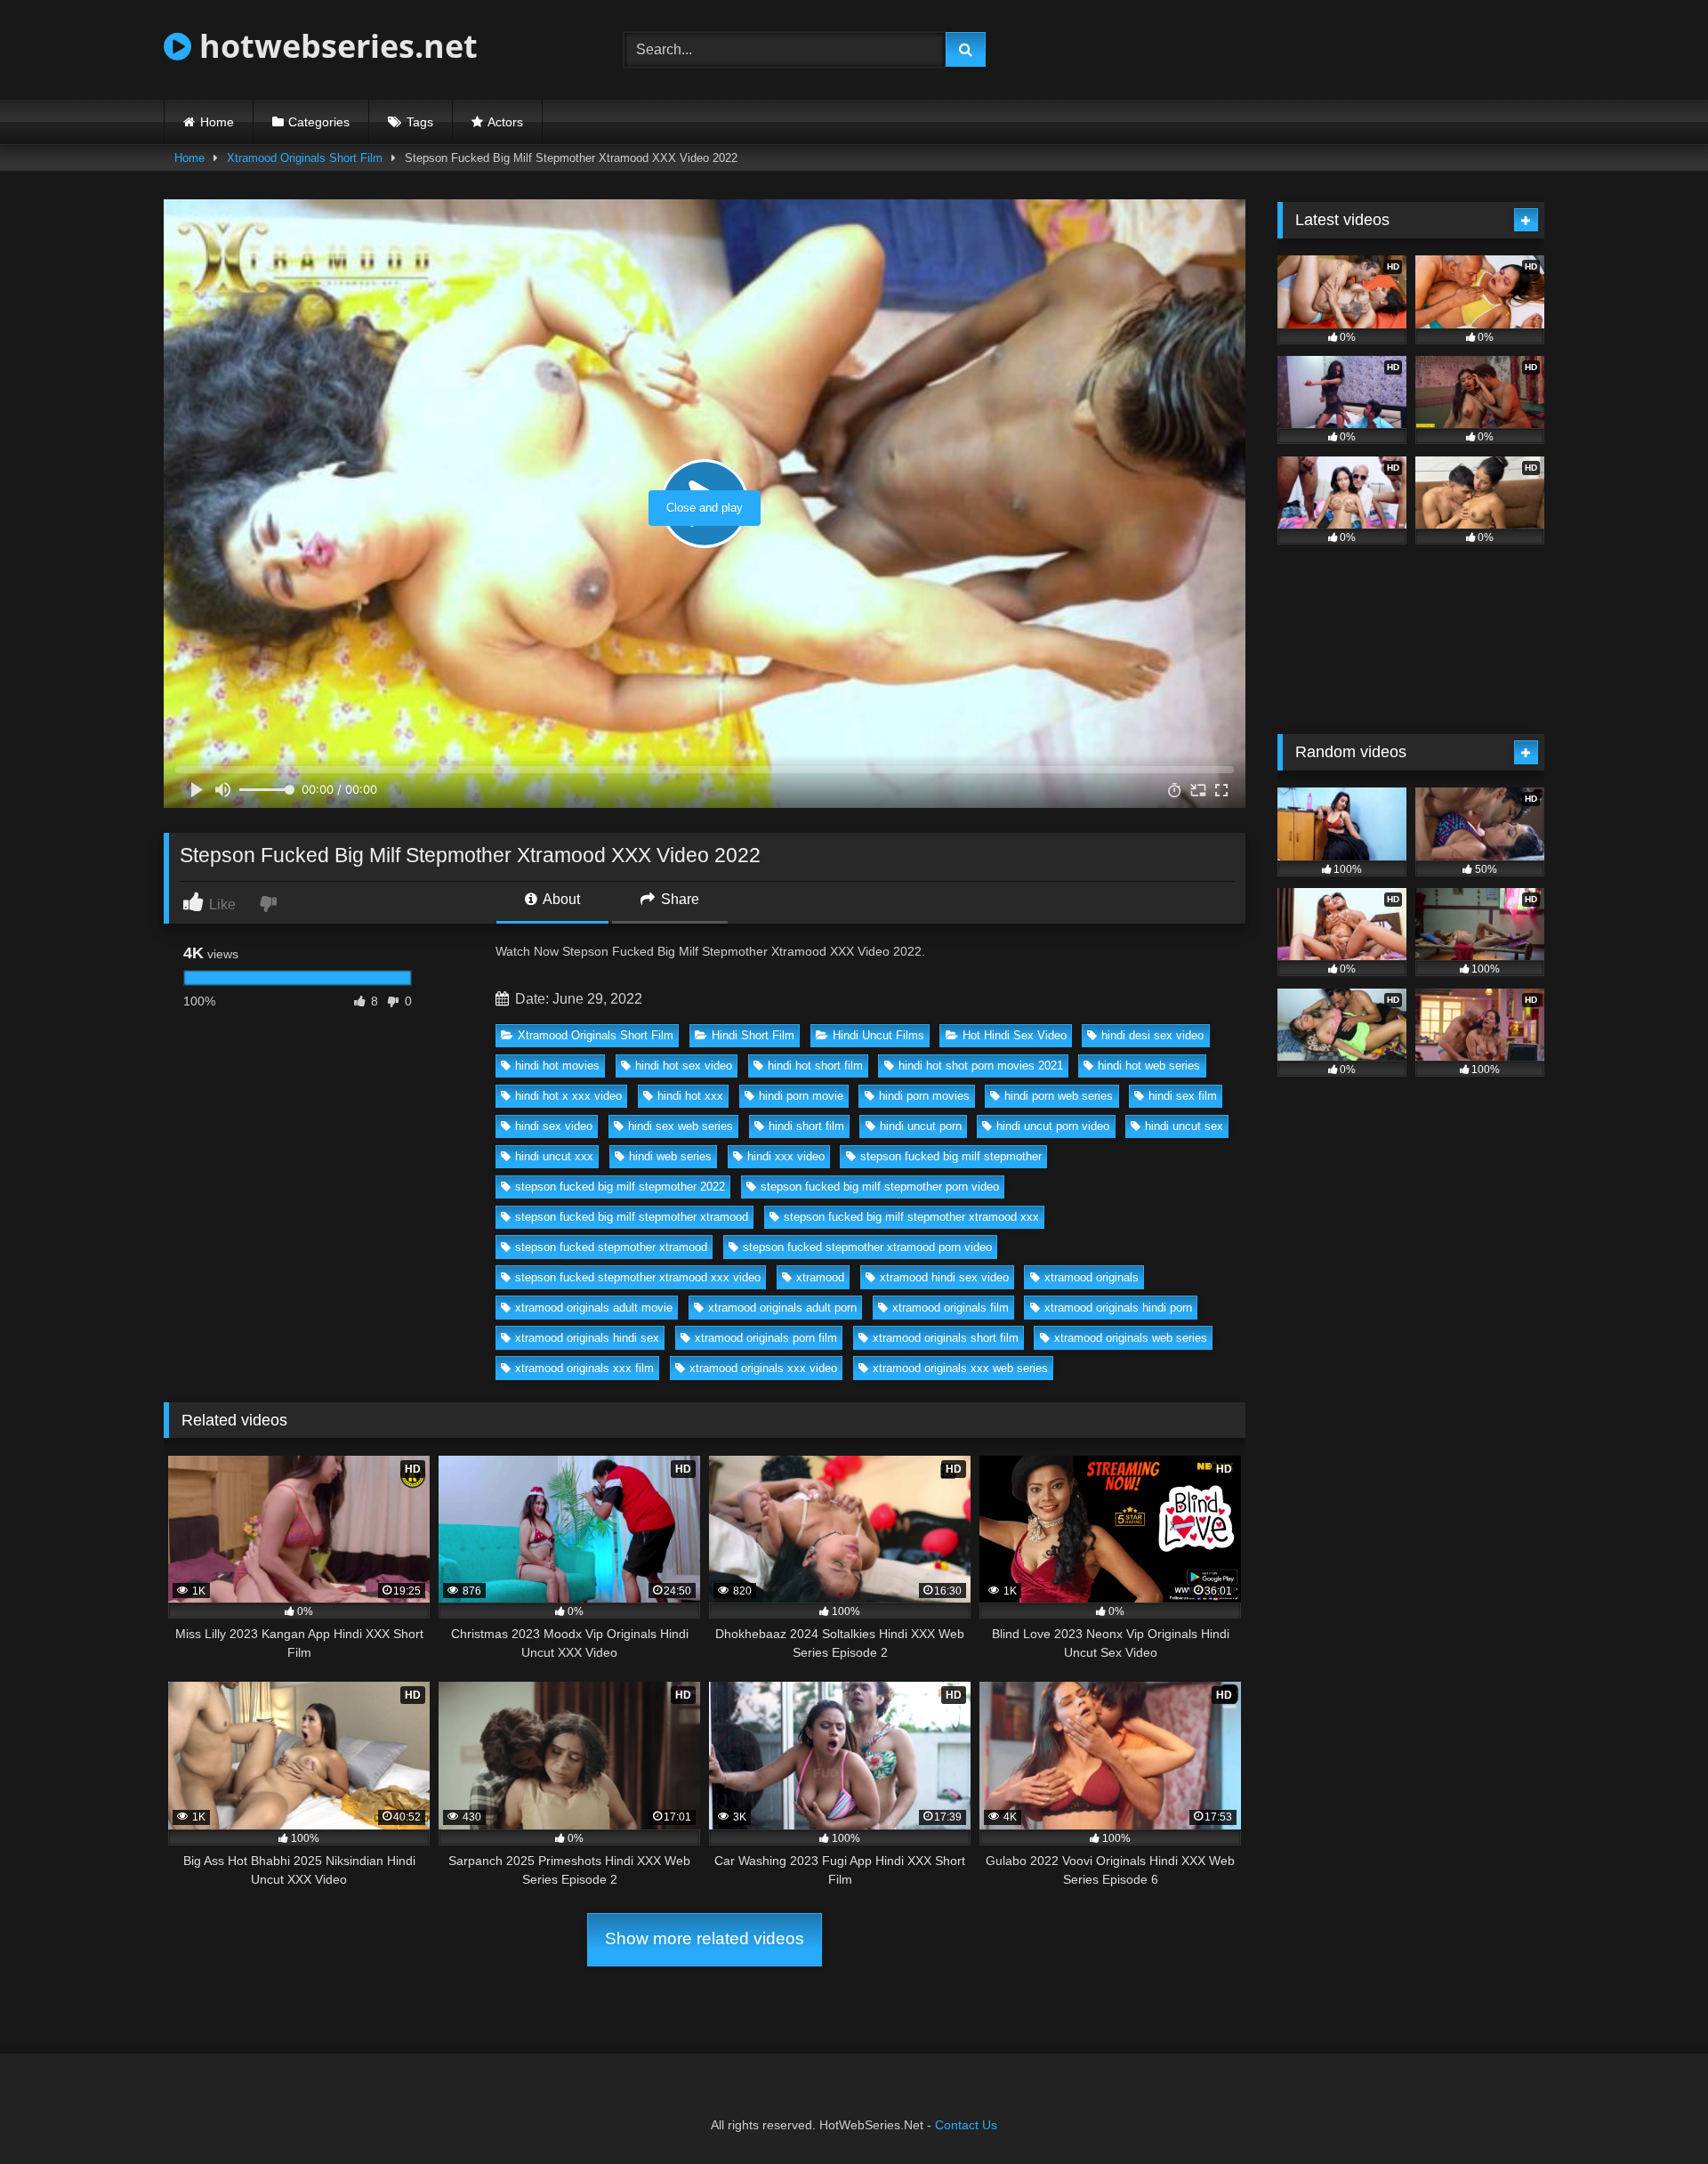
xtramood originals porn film (766, 1338)
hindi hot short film (815, 1066)
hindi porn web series (1059, 1096)
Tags (420, 122)
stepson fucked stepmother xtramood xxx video (638, 1277)
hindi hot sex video (684, 1066)
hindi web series (670, 1156)
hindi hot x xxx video (568, 1096)
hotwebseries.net (334, 46)
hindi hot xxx (690, 1096)
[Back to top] (1653, 2111)
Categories (319, 122)
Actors (505, 122)
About (560, 899)
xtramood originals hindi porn (1118, 1308)
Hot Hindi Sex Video (1015, 1035)
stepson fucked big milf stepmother (951, 1156)
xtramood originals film (951, 1308)
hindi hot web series (1149, 1066)
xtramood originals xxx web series (960, 1368)
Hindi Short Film (753, 1035)
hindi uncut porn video (1053, 1126)
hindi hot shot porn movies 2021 (981, 1066)
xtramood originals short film (946, 1338)
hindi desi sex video (1152, 1035)
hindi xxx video (786, 1156)
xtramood (820, 1277)
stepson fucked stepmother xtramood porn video (867, 1247)
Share (678, 899)
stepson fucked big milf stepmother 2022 (620, 1187)
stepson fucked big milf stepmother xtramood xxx (911, 1217)
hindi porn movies (924, 1096)
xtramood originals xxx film (584, 1368)
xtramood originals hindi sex (587, 1338)
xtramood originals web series (1131, 1338)
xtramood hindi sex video (944, 1277)
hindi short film (806, 1126)
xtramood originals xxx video (763, 1368)
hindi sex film (1183, 1096)
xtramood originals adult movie (594, 1308)
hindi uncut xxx (554, 1156)
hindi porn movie (801, 1096)
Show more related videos (705, 1938)
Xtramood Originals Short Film (305, 158)
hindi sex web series (681, 1126)
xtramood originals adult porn (782, 1308)
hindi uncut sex (1184, 1126)
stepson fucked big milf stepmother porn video (880, 1187)
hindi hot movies (557, 1066)
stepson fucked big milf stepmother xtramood (632, 1217)
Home (217, 122)
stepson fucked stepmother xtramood (611, 1247)
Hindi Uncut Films (878, 1035)
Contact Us (966, 2125)
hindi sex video (554, 1126)
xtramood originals (1092, 1277)
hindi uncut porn (921, 1126)
